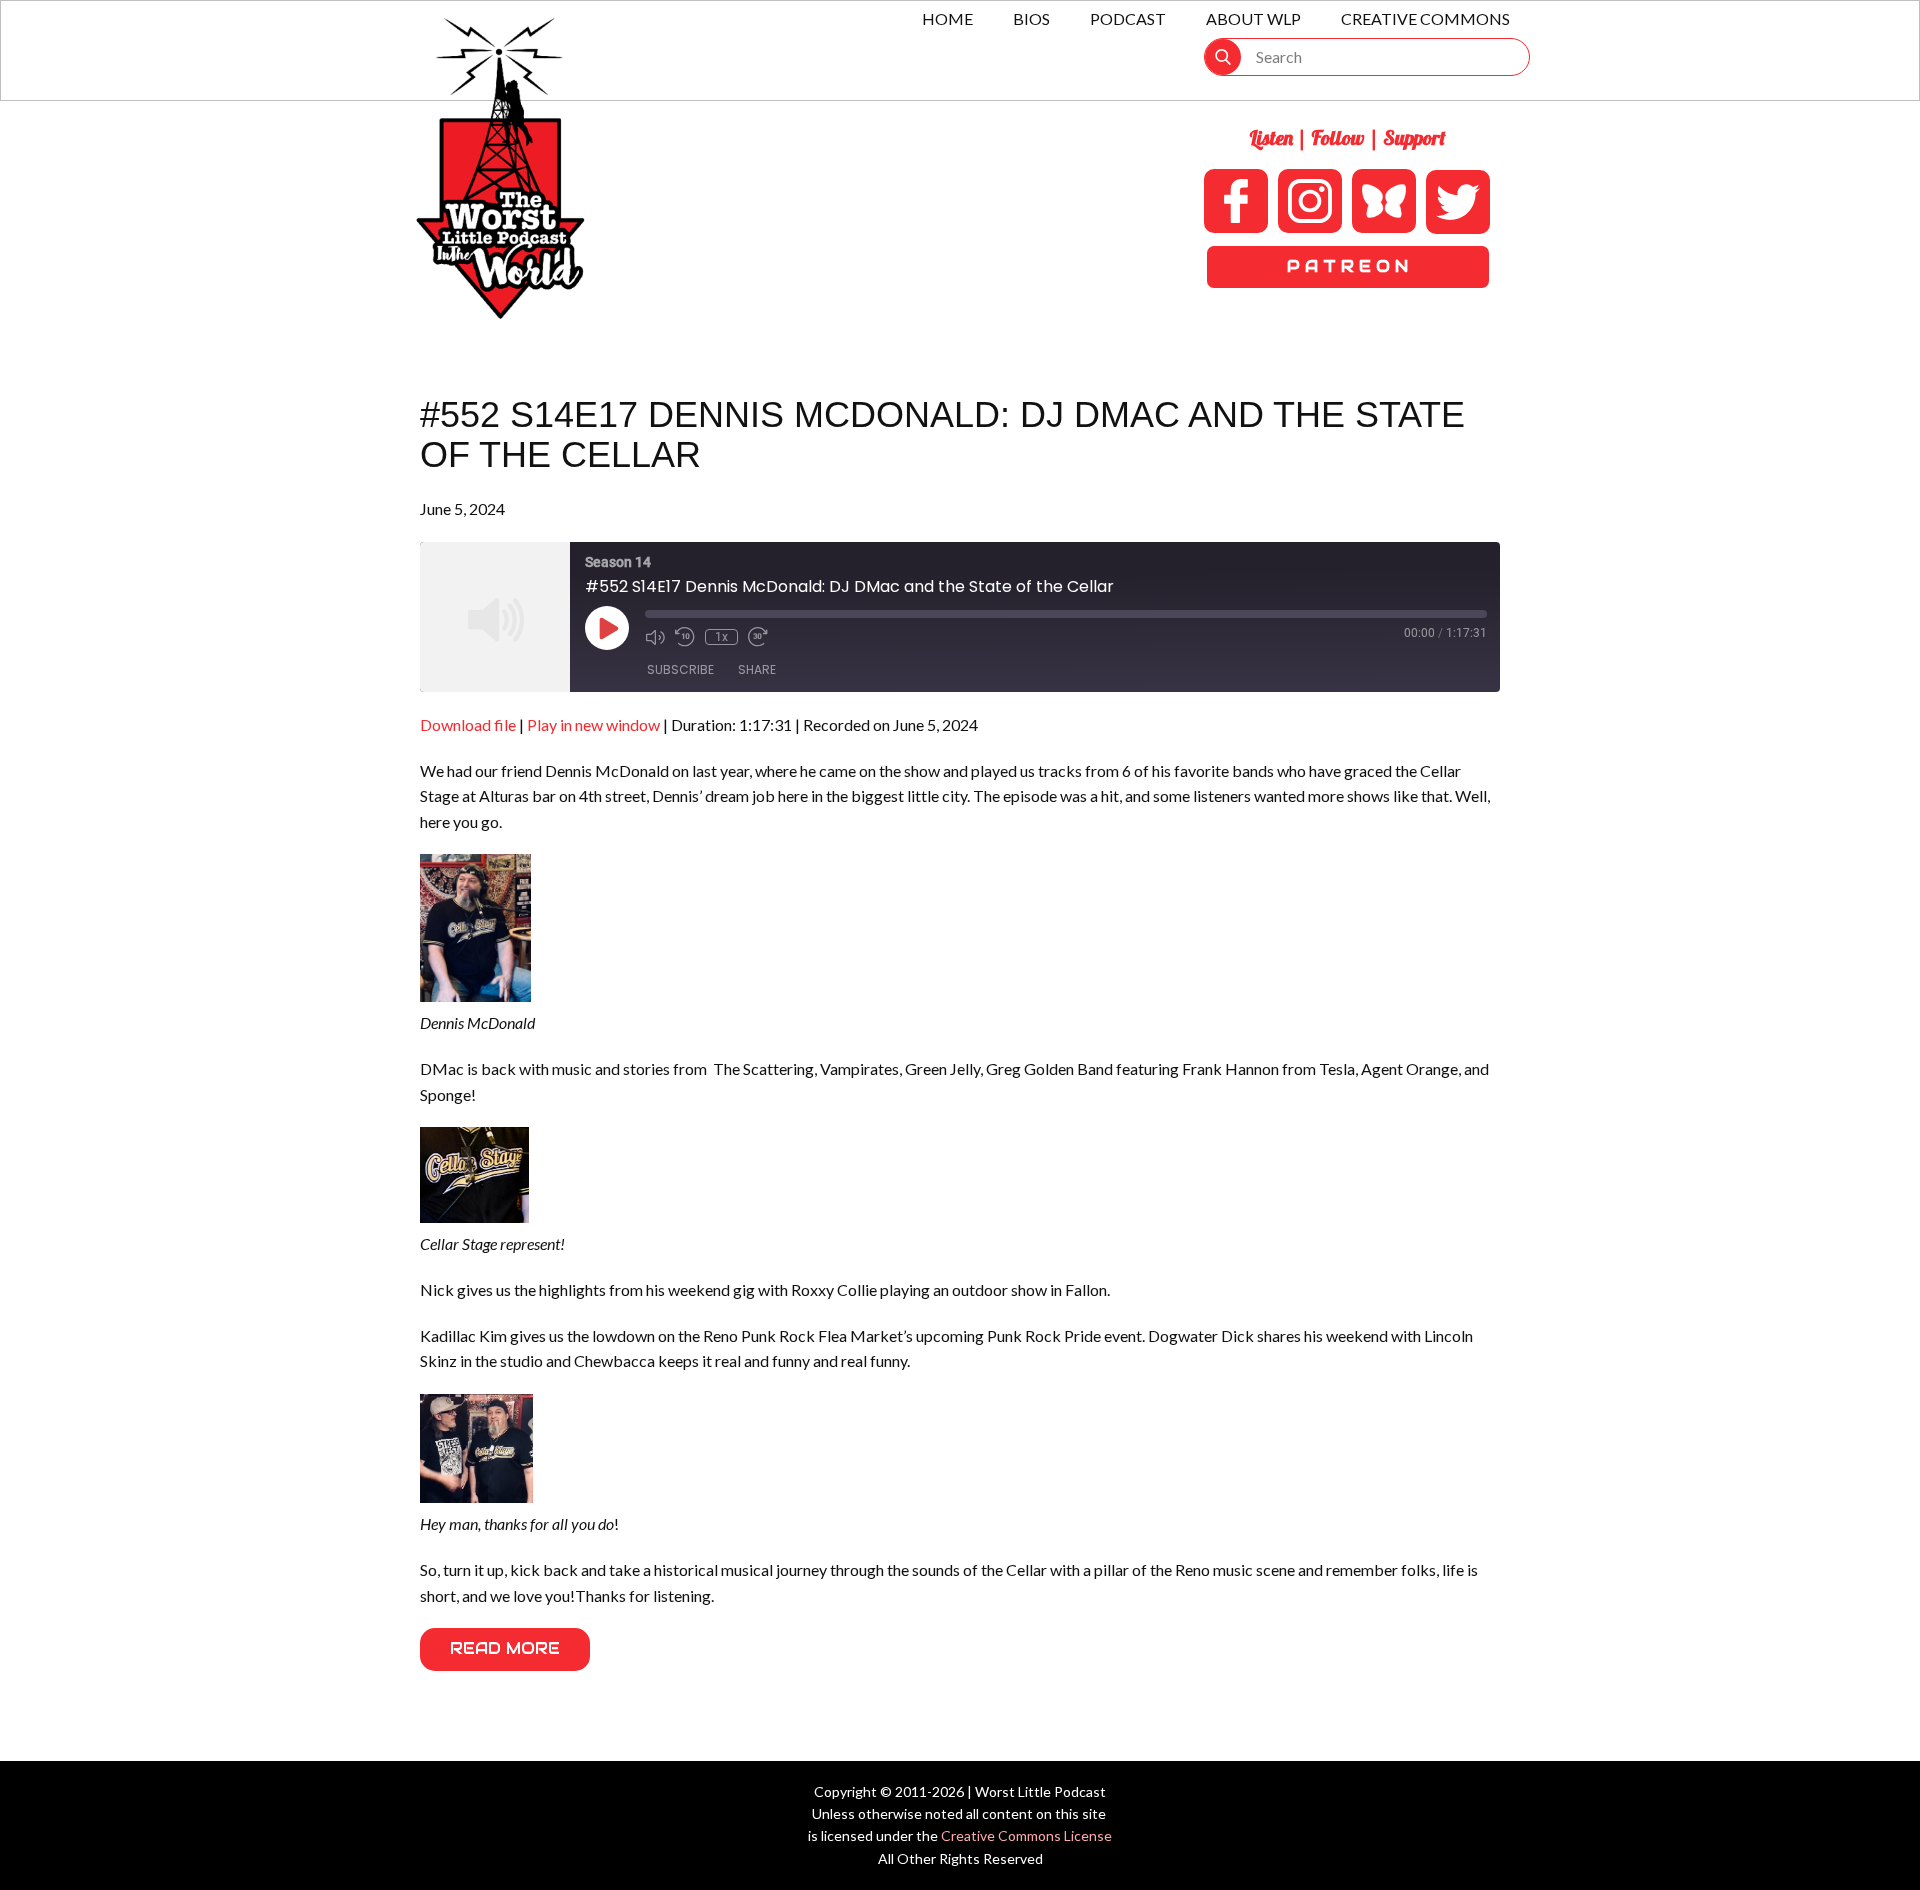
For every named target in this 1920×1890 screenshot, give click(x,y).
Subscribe (680, 669)
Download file (468, 724)
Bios (1031, 18)
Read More (505, 1648)
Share (757, 669)
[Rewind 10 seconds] (685, 637)
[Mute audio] (655, 637)
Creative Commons (1425, 18)
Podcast (1128, 18)
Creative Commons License (1026, 1835)
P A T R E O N (1347, 266)
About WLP (1253, 18)
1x (721, 637)
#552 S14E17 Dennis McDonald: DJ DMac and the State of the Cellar (942, 434)
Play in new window (593, 724)
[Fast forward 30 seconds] (758, 637)
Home (947, 18)
